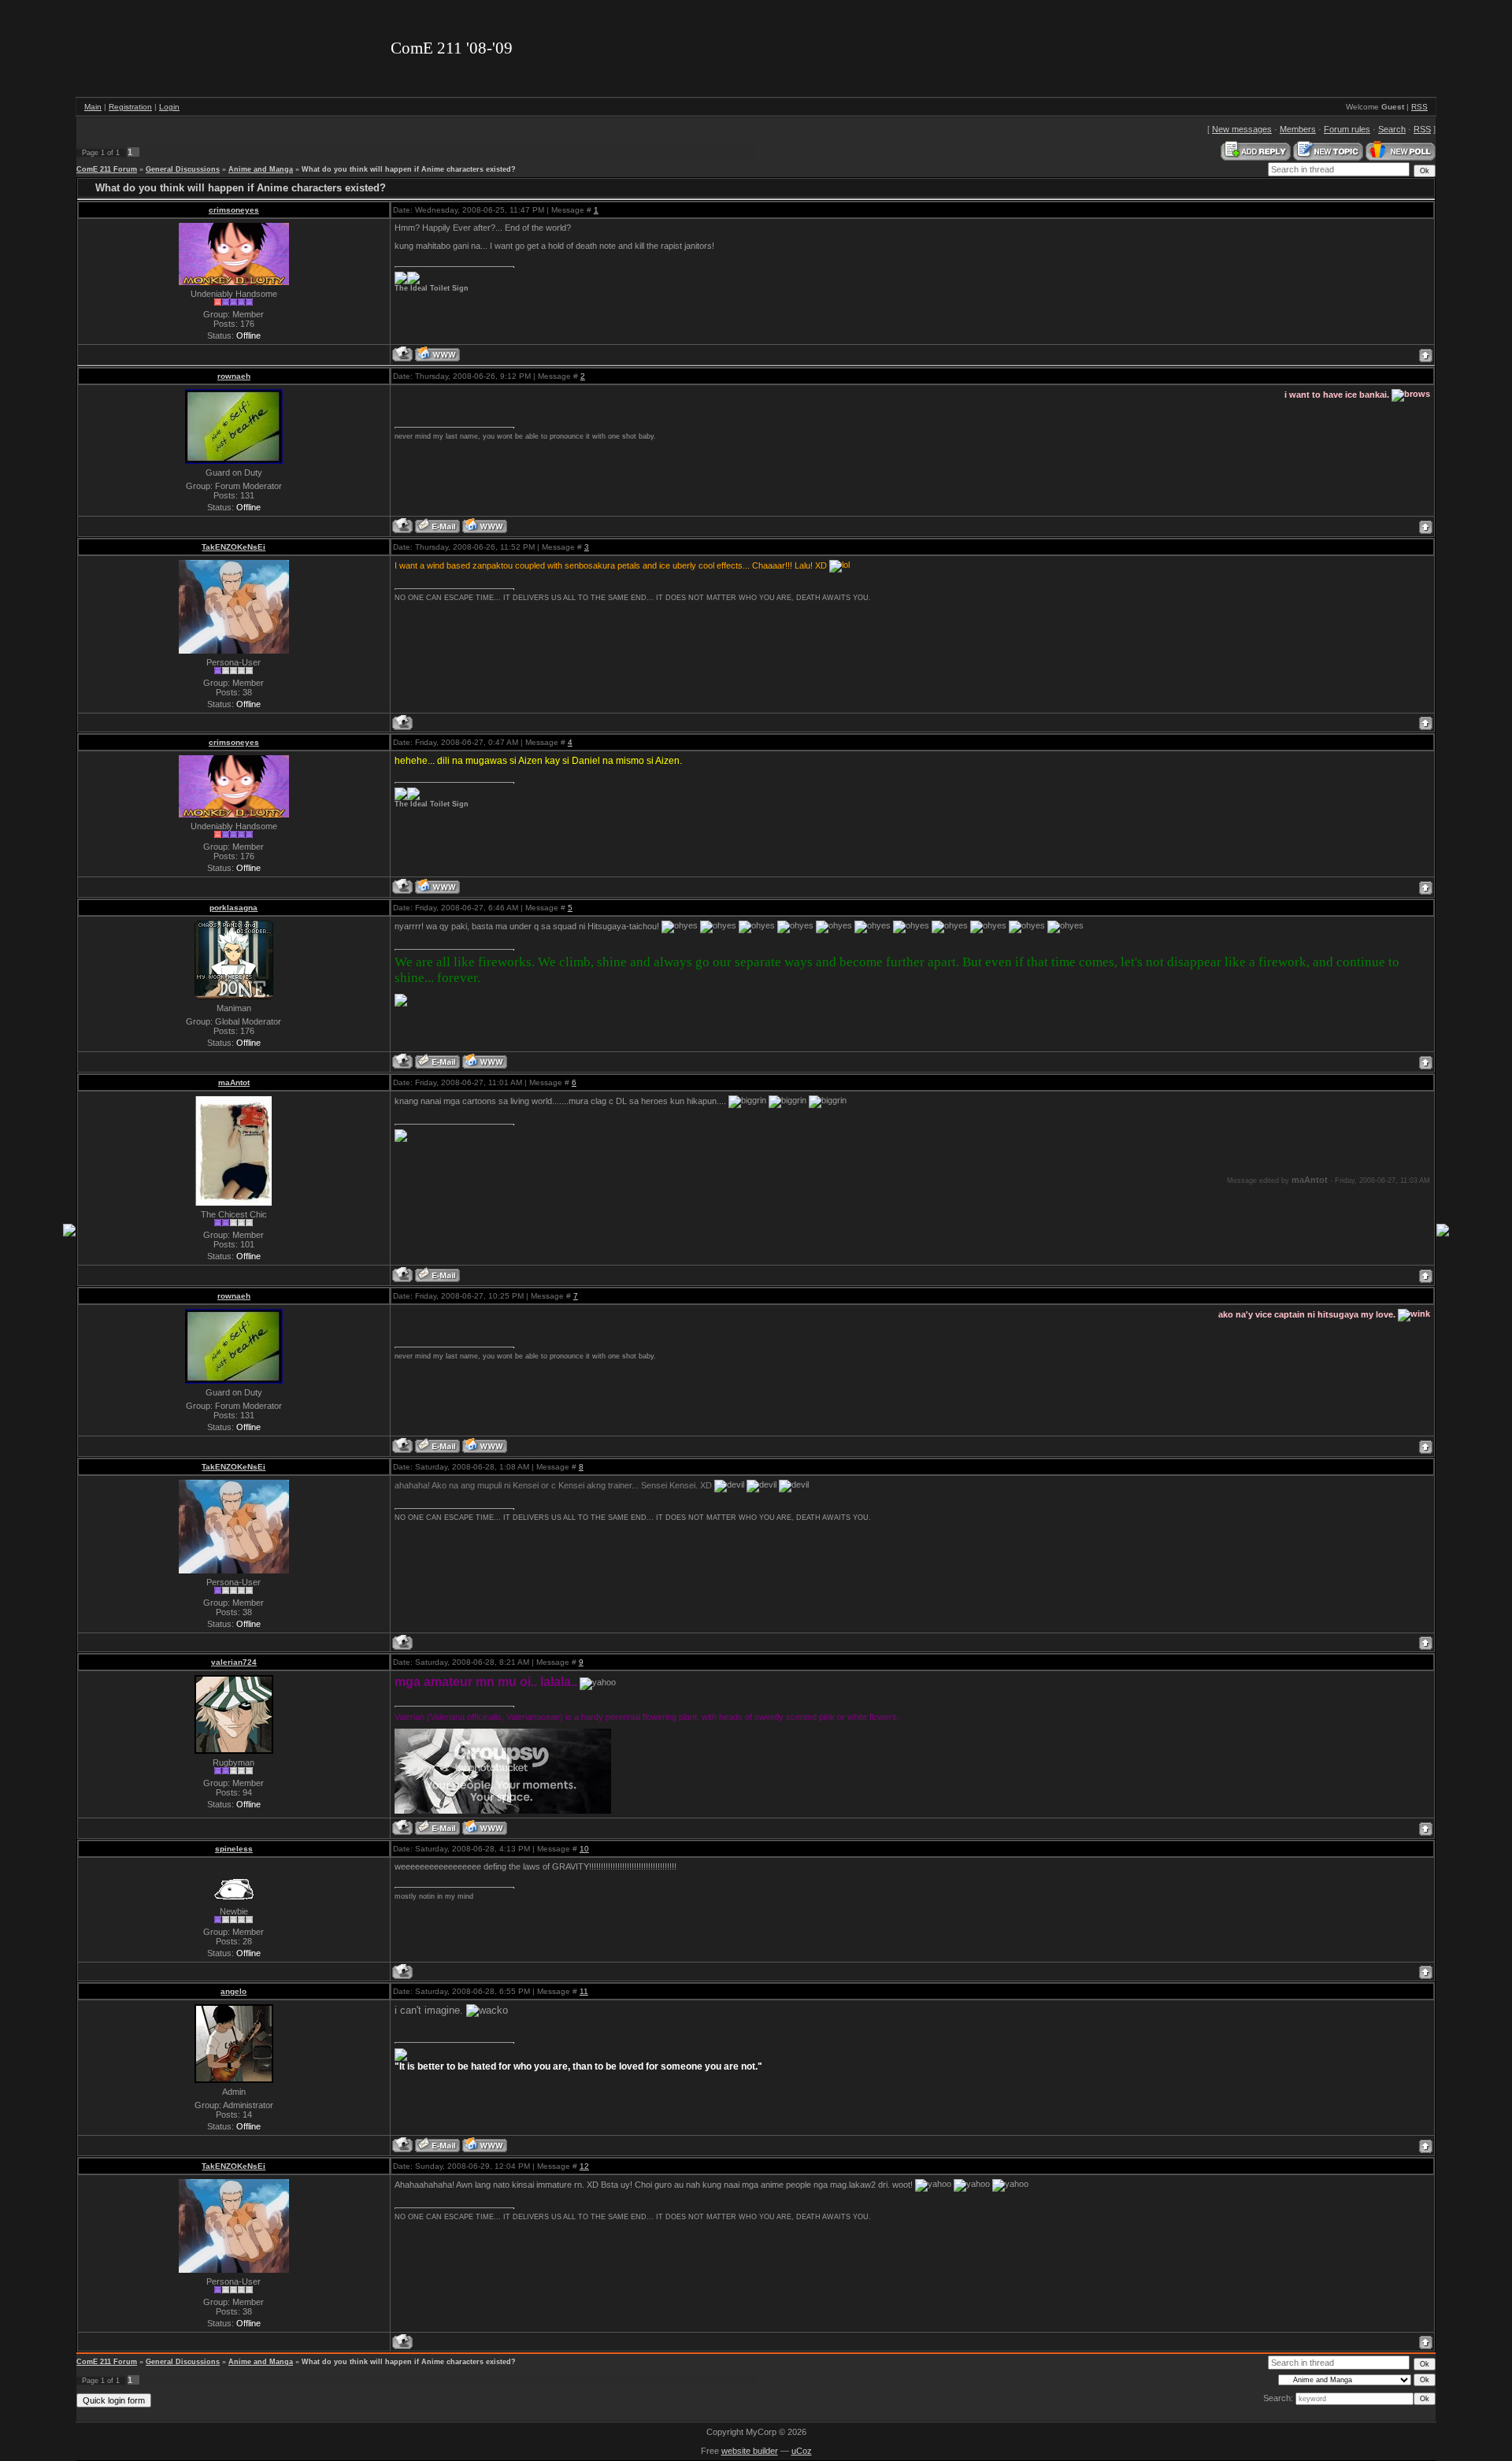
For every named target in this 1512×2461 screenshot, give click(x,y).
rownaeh (234, 376)
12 (584, 2166)
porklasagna (233, 908)
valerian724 (234, 1662)
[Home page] (437, 354)
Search (1392, 129)
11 (584, 1991)
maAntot (234, 1082)
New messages (1242, 129)
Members (1298, 129)
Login (169, 107)
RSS (1419, 107)
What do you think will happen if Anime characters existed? (409, 169)
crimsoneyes (234, 210)
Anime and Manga (261, 169)
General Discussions (183, 169)
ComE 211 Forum (107, 169)
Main (93, 107)
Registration (130, 107)
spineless (234, 1849)
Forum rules (1347, 129)
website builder (750, 2451)
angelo (233, 1991)
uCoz (802, 2451)
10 (584, 1849)
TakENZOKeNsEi (233, 547)
